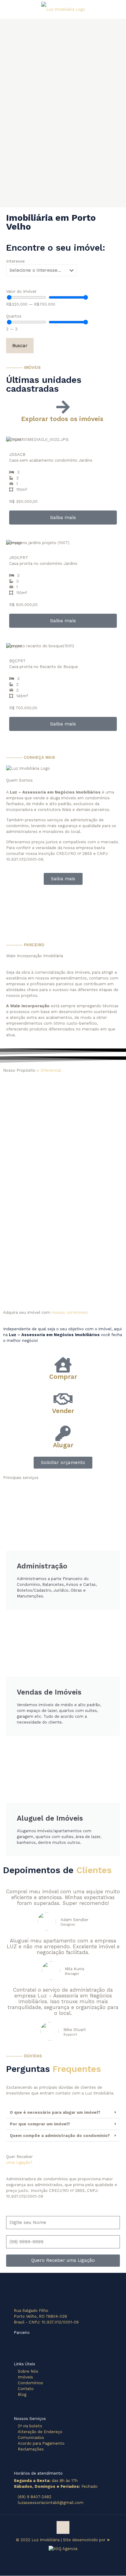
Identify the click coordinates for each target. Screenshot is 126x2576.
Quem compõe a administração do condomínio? (60, 2136)
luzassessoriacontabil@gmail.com (51, 2503)
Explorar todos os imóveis (63, 419)
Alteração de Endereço (40, 2432)
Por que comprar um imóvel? (40, 2124)
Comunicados (31, 2438)
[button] (63, 2113)
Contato (26, 2389)
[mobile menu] (118, 9)
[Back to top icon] (63, 2527)
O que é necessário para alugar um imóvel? (55, 2112)
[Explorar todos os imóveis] (63, 407)
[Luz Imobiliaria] (63, 9)
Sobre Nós (28, 2371)
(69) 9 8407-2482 (35, 2497)
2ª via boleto (30, 2426)
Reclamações (31, 2449)
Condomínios (30, 2383)
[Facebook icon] (60, 2554)
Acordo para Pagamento (41, 2443)
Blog (22, 2394)
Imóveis (25, 2377)
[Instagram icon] (66, 2554)
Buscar (20, 346)
